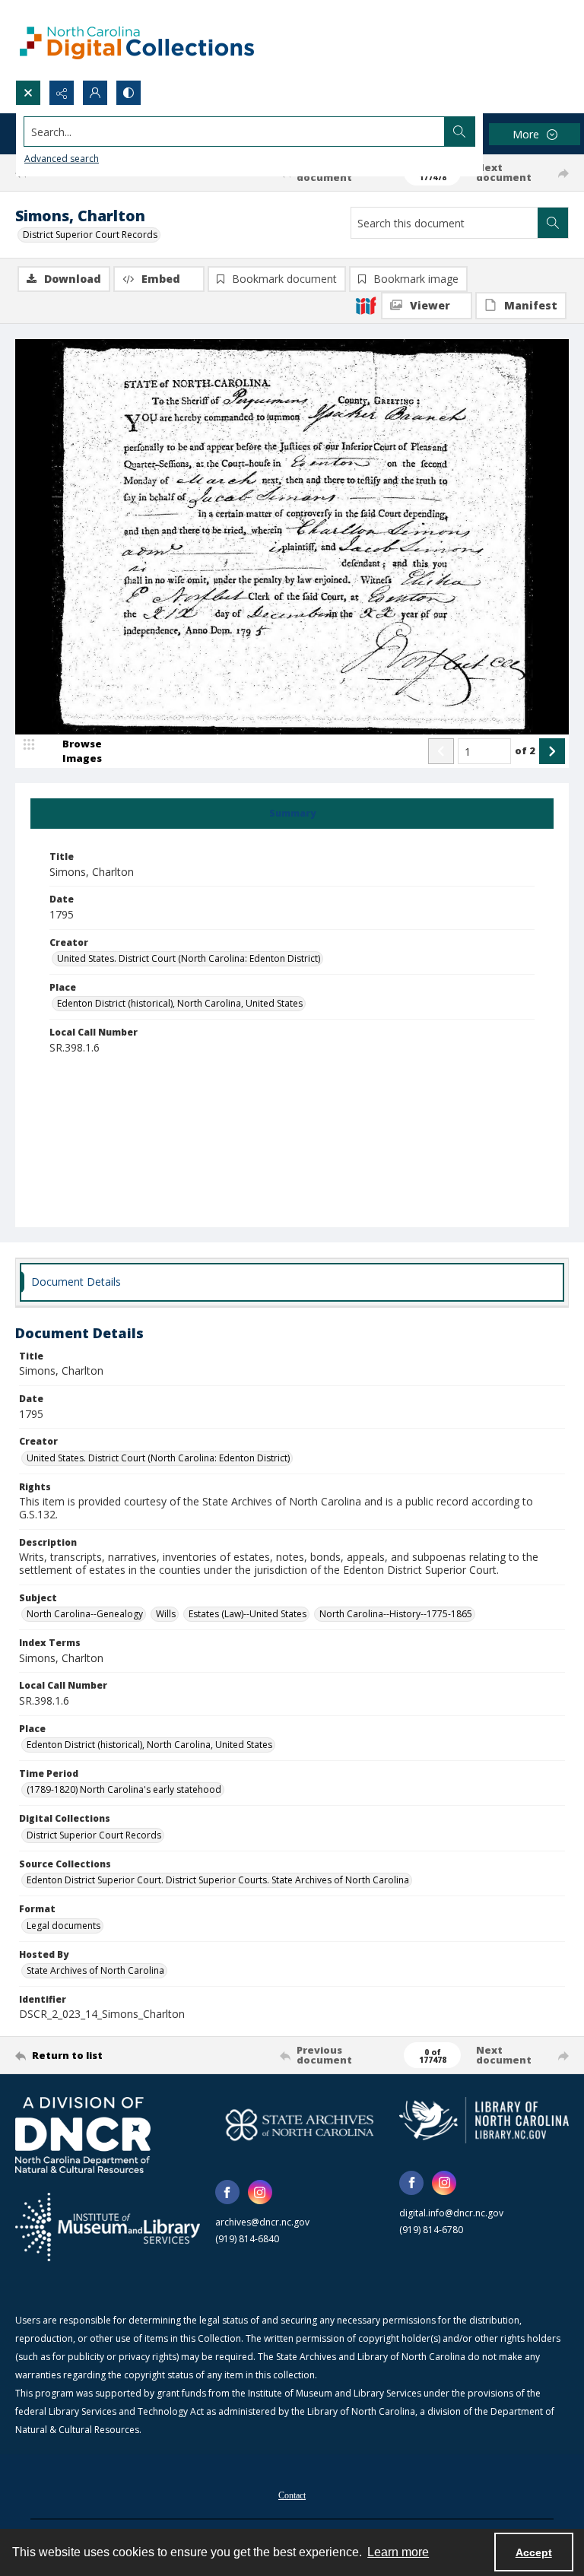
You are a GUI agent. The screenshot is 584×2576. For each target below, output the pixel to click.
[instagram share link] (260, 2192)
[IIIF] (366, 305)
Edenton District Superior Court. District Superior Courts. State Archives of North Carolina (218, 1880)
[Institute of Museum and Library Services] (108, 2227)
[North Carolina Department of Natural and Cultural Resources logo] (83, 2135)
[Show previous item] (441, 751)
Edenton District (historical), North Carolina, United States (180, 1003)
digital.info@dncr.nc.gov (451, 2213)
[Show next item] (552, 751)
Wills (166, 1614)
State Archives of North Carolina (95, 1970)
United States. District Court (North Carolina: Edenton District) (189, 958)
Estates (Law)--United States (248, 1614)
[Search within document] (553, 223)
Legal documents (63, 1926)
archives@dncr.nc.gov (262, 2222)
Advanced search (62, 159)
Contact (292, 2495)
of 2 (525, 750)
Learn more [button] (398, 2552)
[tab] (292, 814)
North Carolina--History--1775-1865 (396, 1614)
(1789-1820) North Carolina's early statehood (124, 1789)
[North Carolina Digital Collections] (137, 40)
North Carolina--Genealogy (85, 1614)
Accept (534, 2552)
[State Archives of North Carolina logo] (300, 2125)
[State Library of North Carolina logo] (484, 2120)
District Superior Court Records (90, 235)
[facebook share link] (227, 2192)
